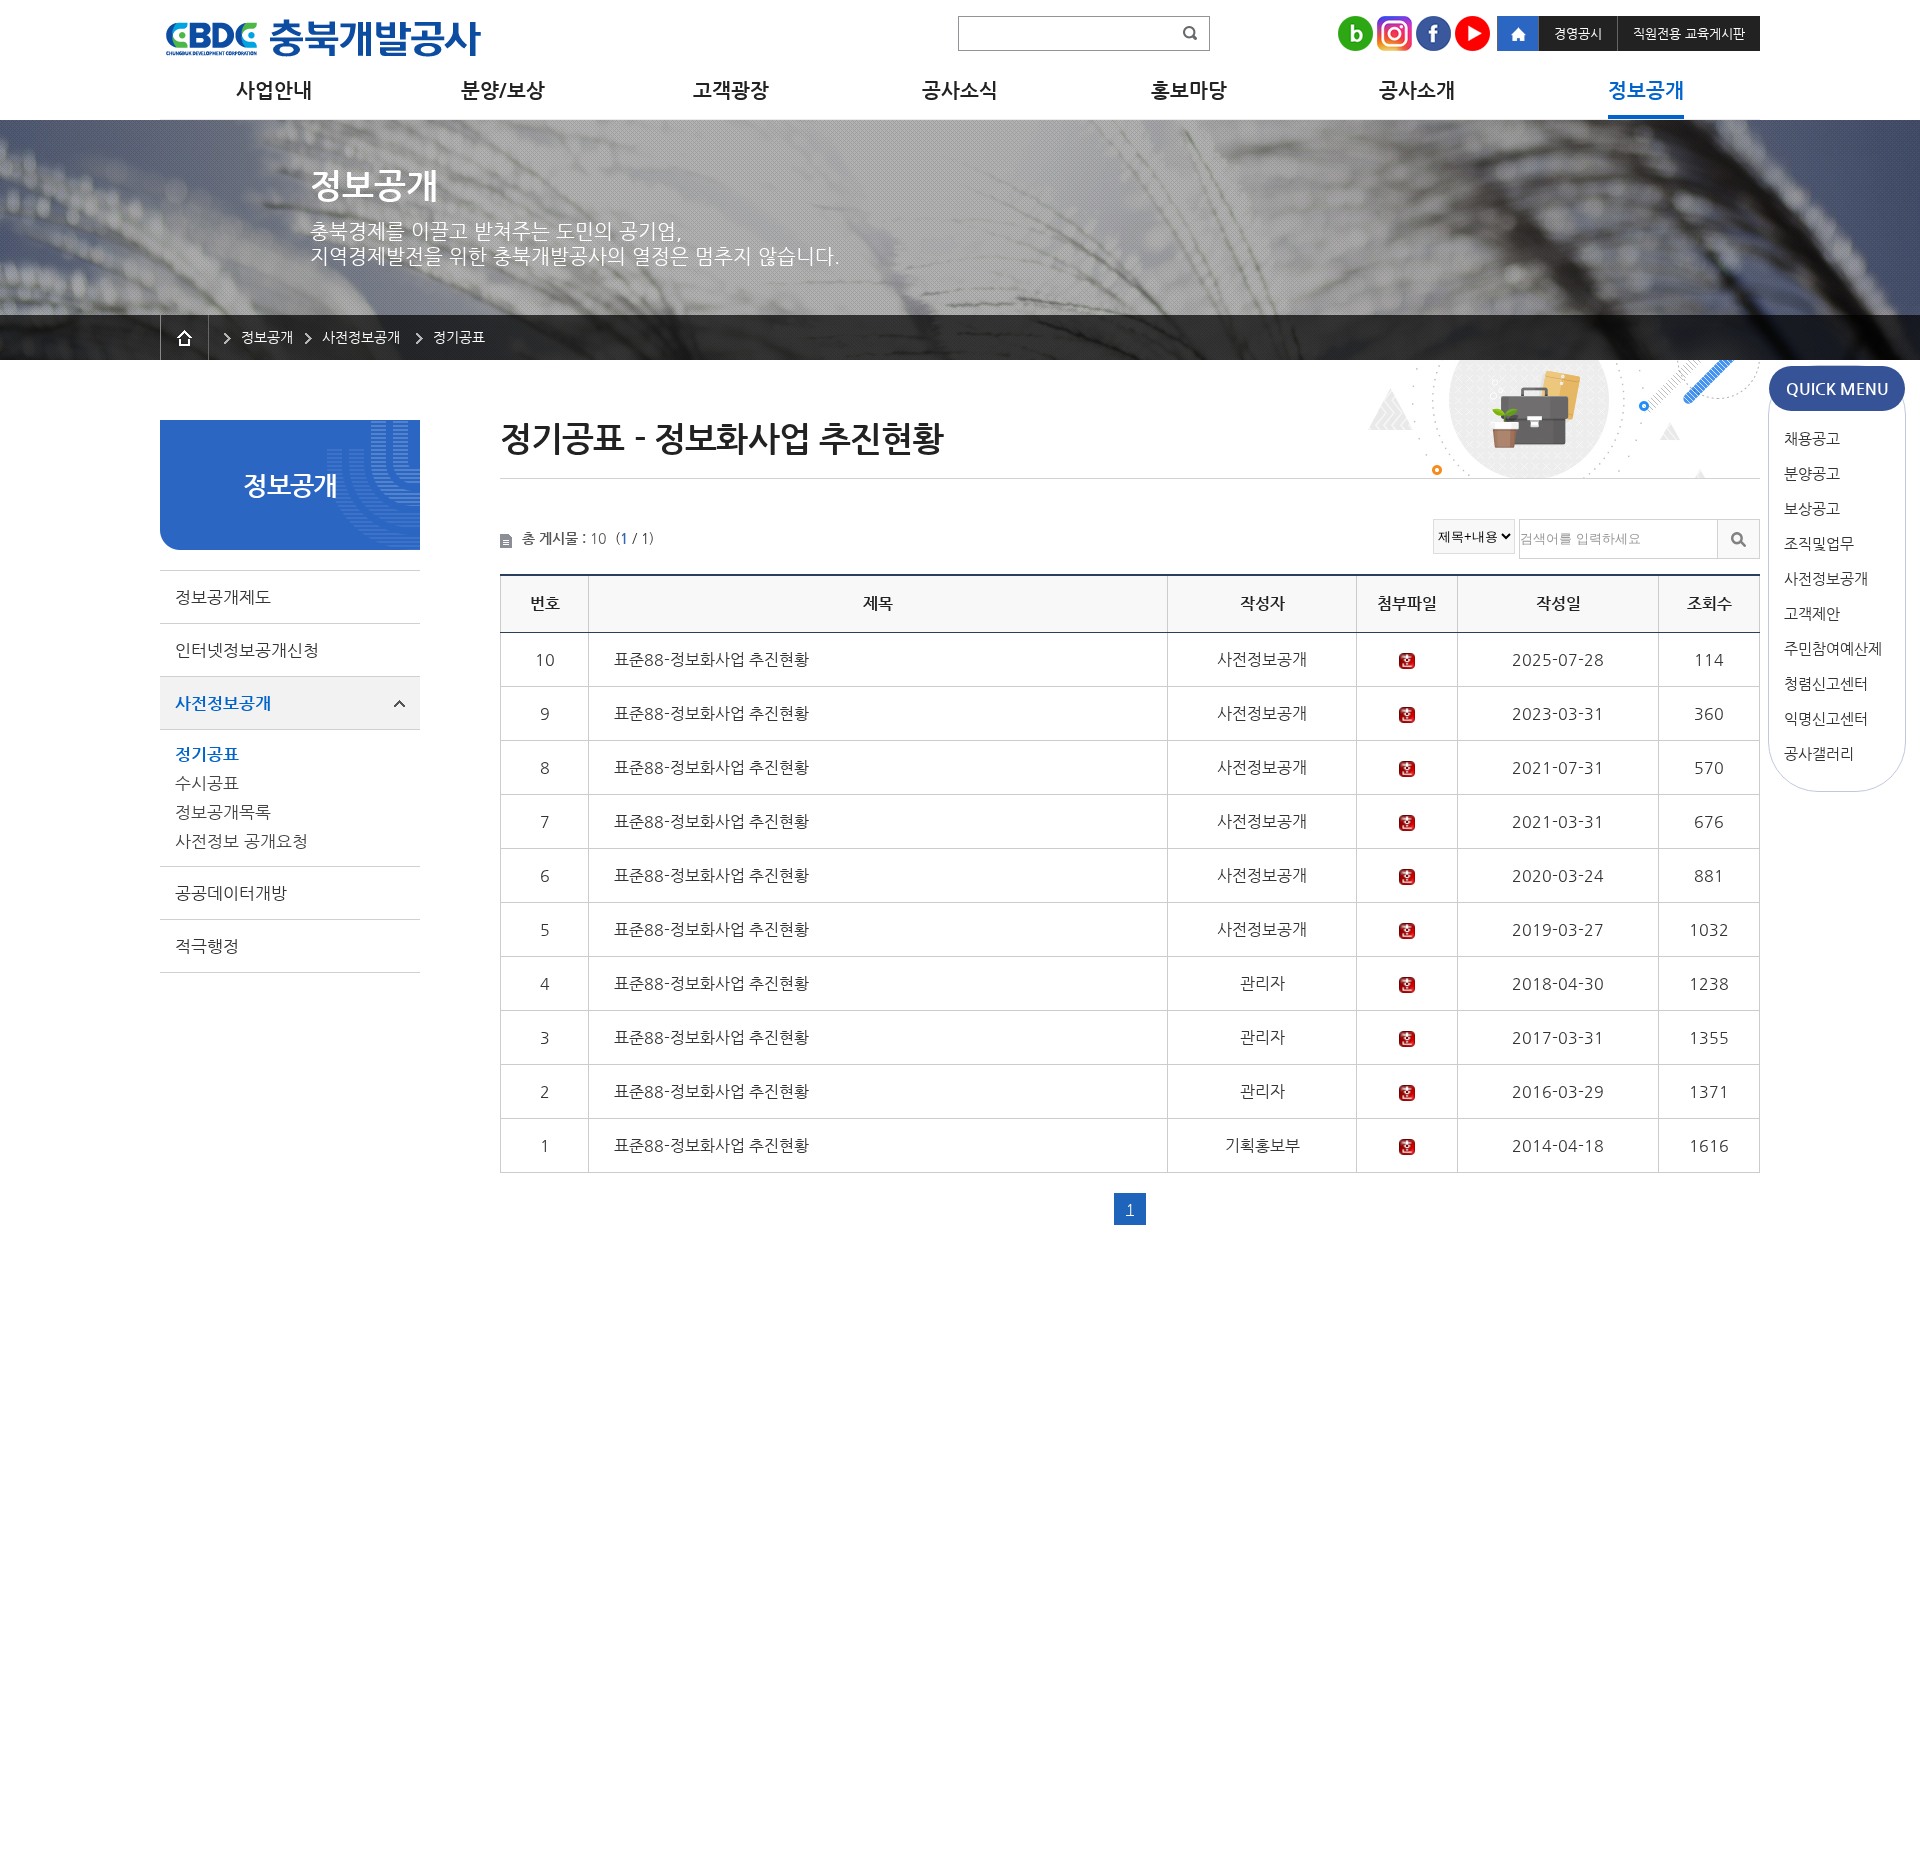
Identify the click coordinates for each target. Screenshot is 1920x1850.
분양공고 (1812, 473)
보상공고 (1812, 508)
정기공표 (207, 754)
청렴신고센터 (1826, 683)
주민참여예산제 (1833, 648)
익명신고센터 (1826, 718)
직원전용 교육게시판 (1689, 33)
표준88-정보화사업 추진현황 (711, 659)
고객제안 (1812, 613)
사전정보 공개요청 (241, 841)
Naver (1355, 33)
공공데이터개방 (231, 893)
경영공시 (1578, 33)
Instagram (1394, 33)
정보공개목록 (223, 812)
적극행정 (207, 946)
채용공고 (1812, 438)
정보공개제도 (223, 597)
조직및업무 (1819, 543)
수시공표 (207, 783)
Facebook (1433, 33)
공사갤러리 (1819, 753)
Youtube (1472, 33)
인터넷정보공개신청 (247, 650)
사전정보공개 (1826, 578)
